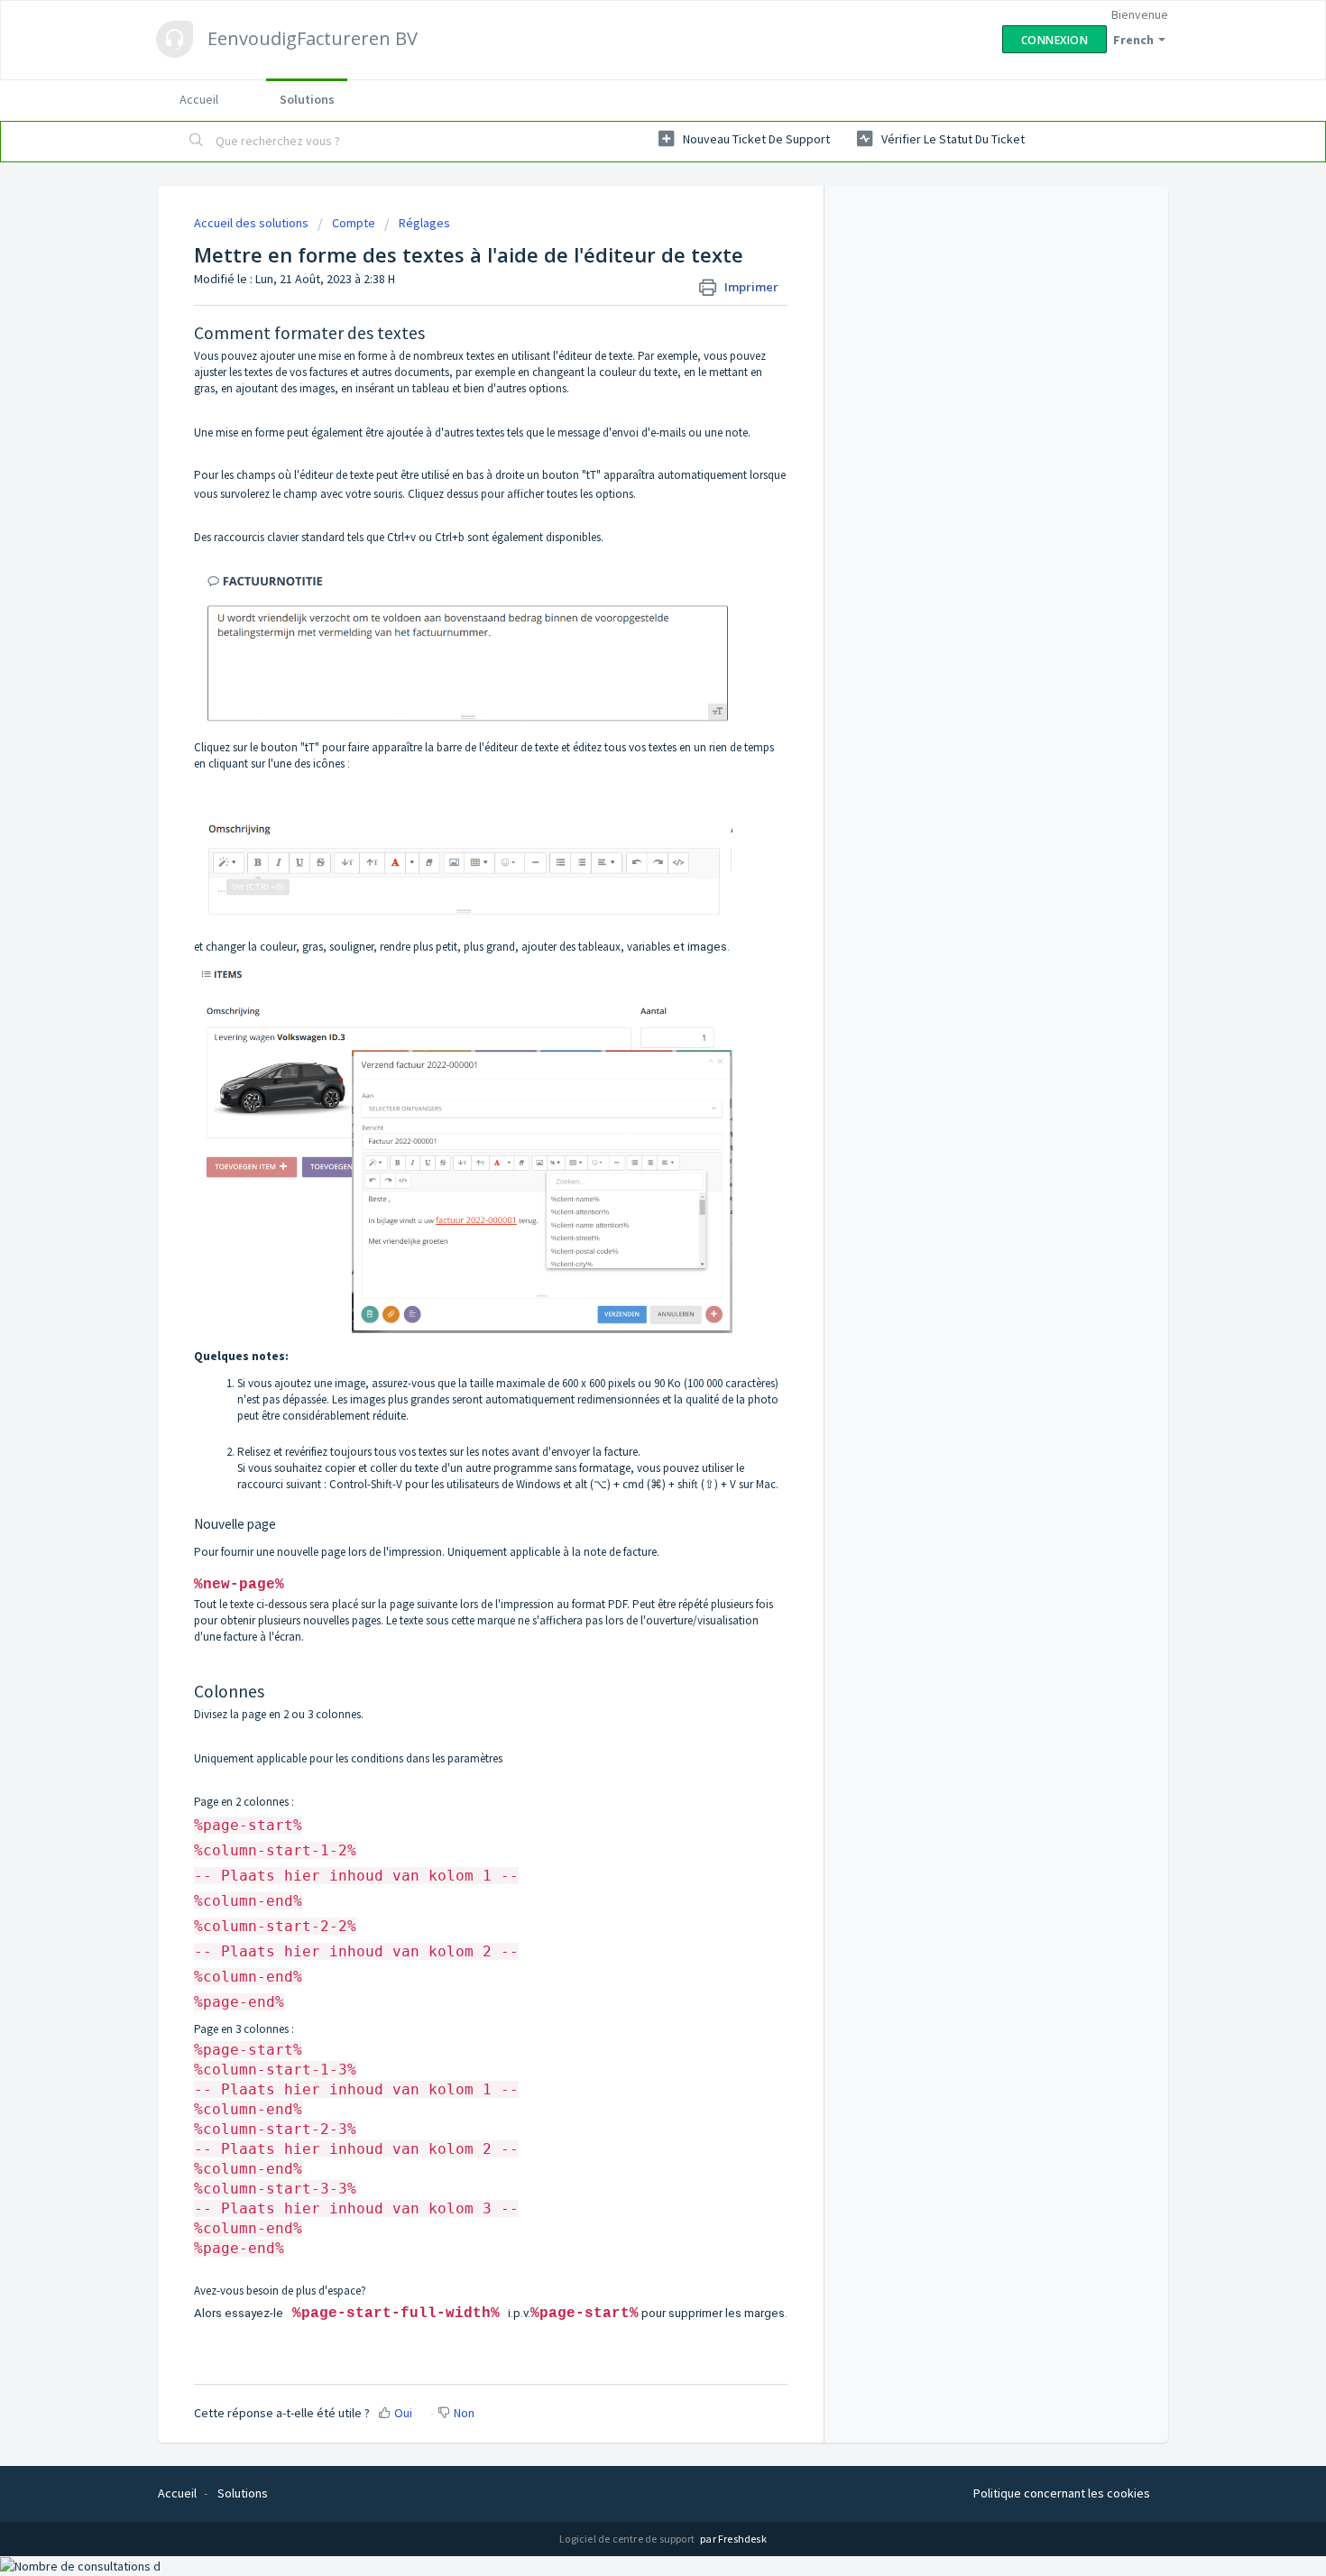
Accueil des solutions (253, 223)
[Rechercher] (197, 142)
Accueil (199, 99)
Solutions (307, 99)
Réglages (424, 223)
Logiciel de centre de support (628, 2539)
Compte (354, 223)
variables (649, 947)
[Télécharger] (630, 1082)
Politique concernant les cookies (1062, 2493)
